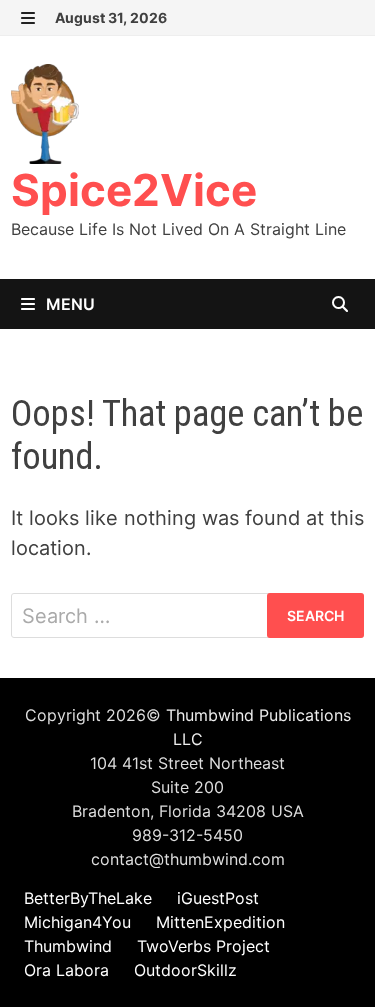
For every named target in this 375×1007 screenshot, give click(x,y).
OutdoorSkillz (185, 970)
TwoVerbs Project (203, 946)
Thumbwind (68, 946)
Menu (68, 304)
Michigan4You (77, 922)
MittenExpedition (220, 922)
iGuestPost (218, 898)
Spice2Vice (134, 190)
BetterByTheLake (88, 898)
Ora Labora (66, 970)
